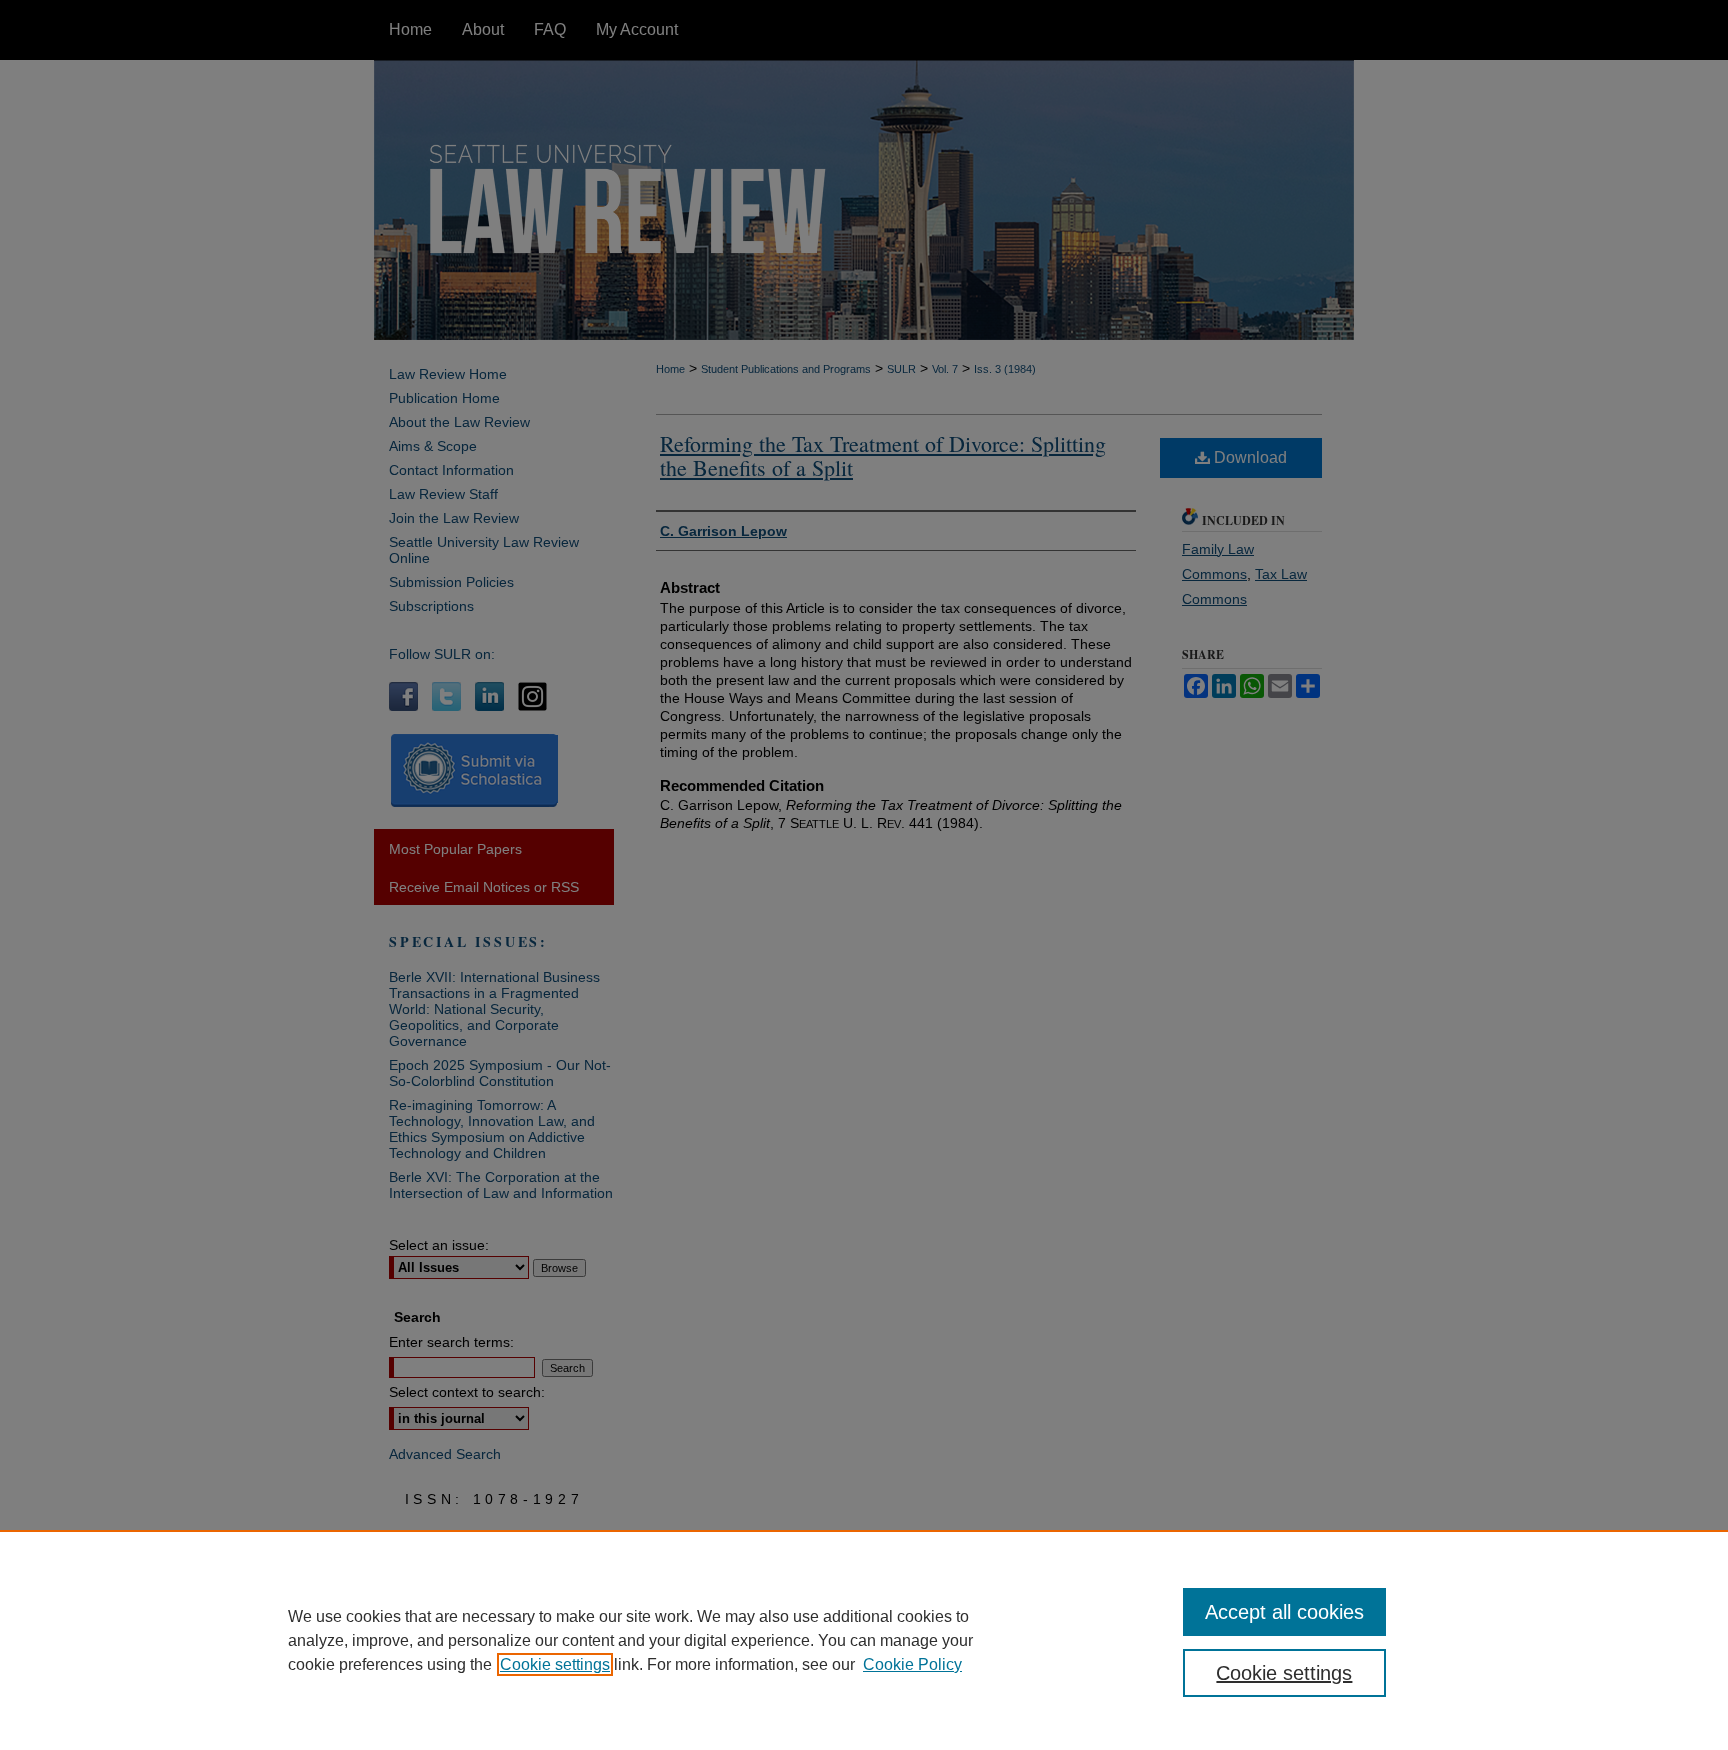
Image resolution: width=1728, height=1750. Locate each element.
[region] (864, 1640)
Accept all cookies (1284, 1612)
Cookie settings (555, 1664)
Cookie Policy (912, 1664)
